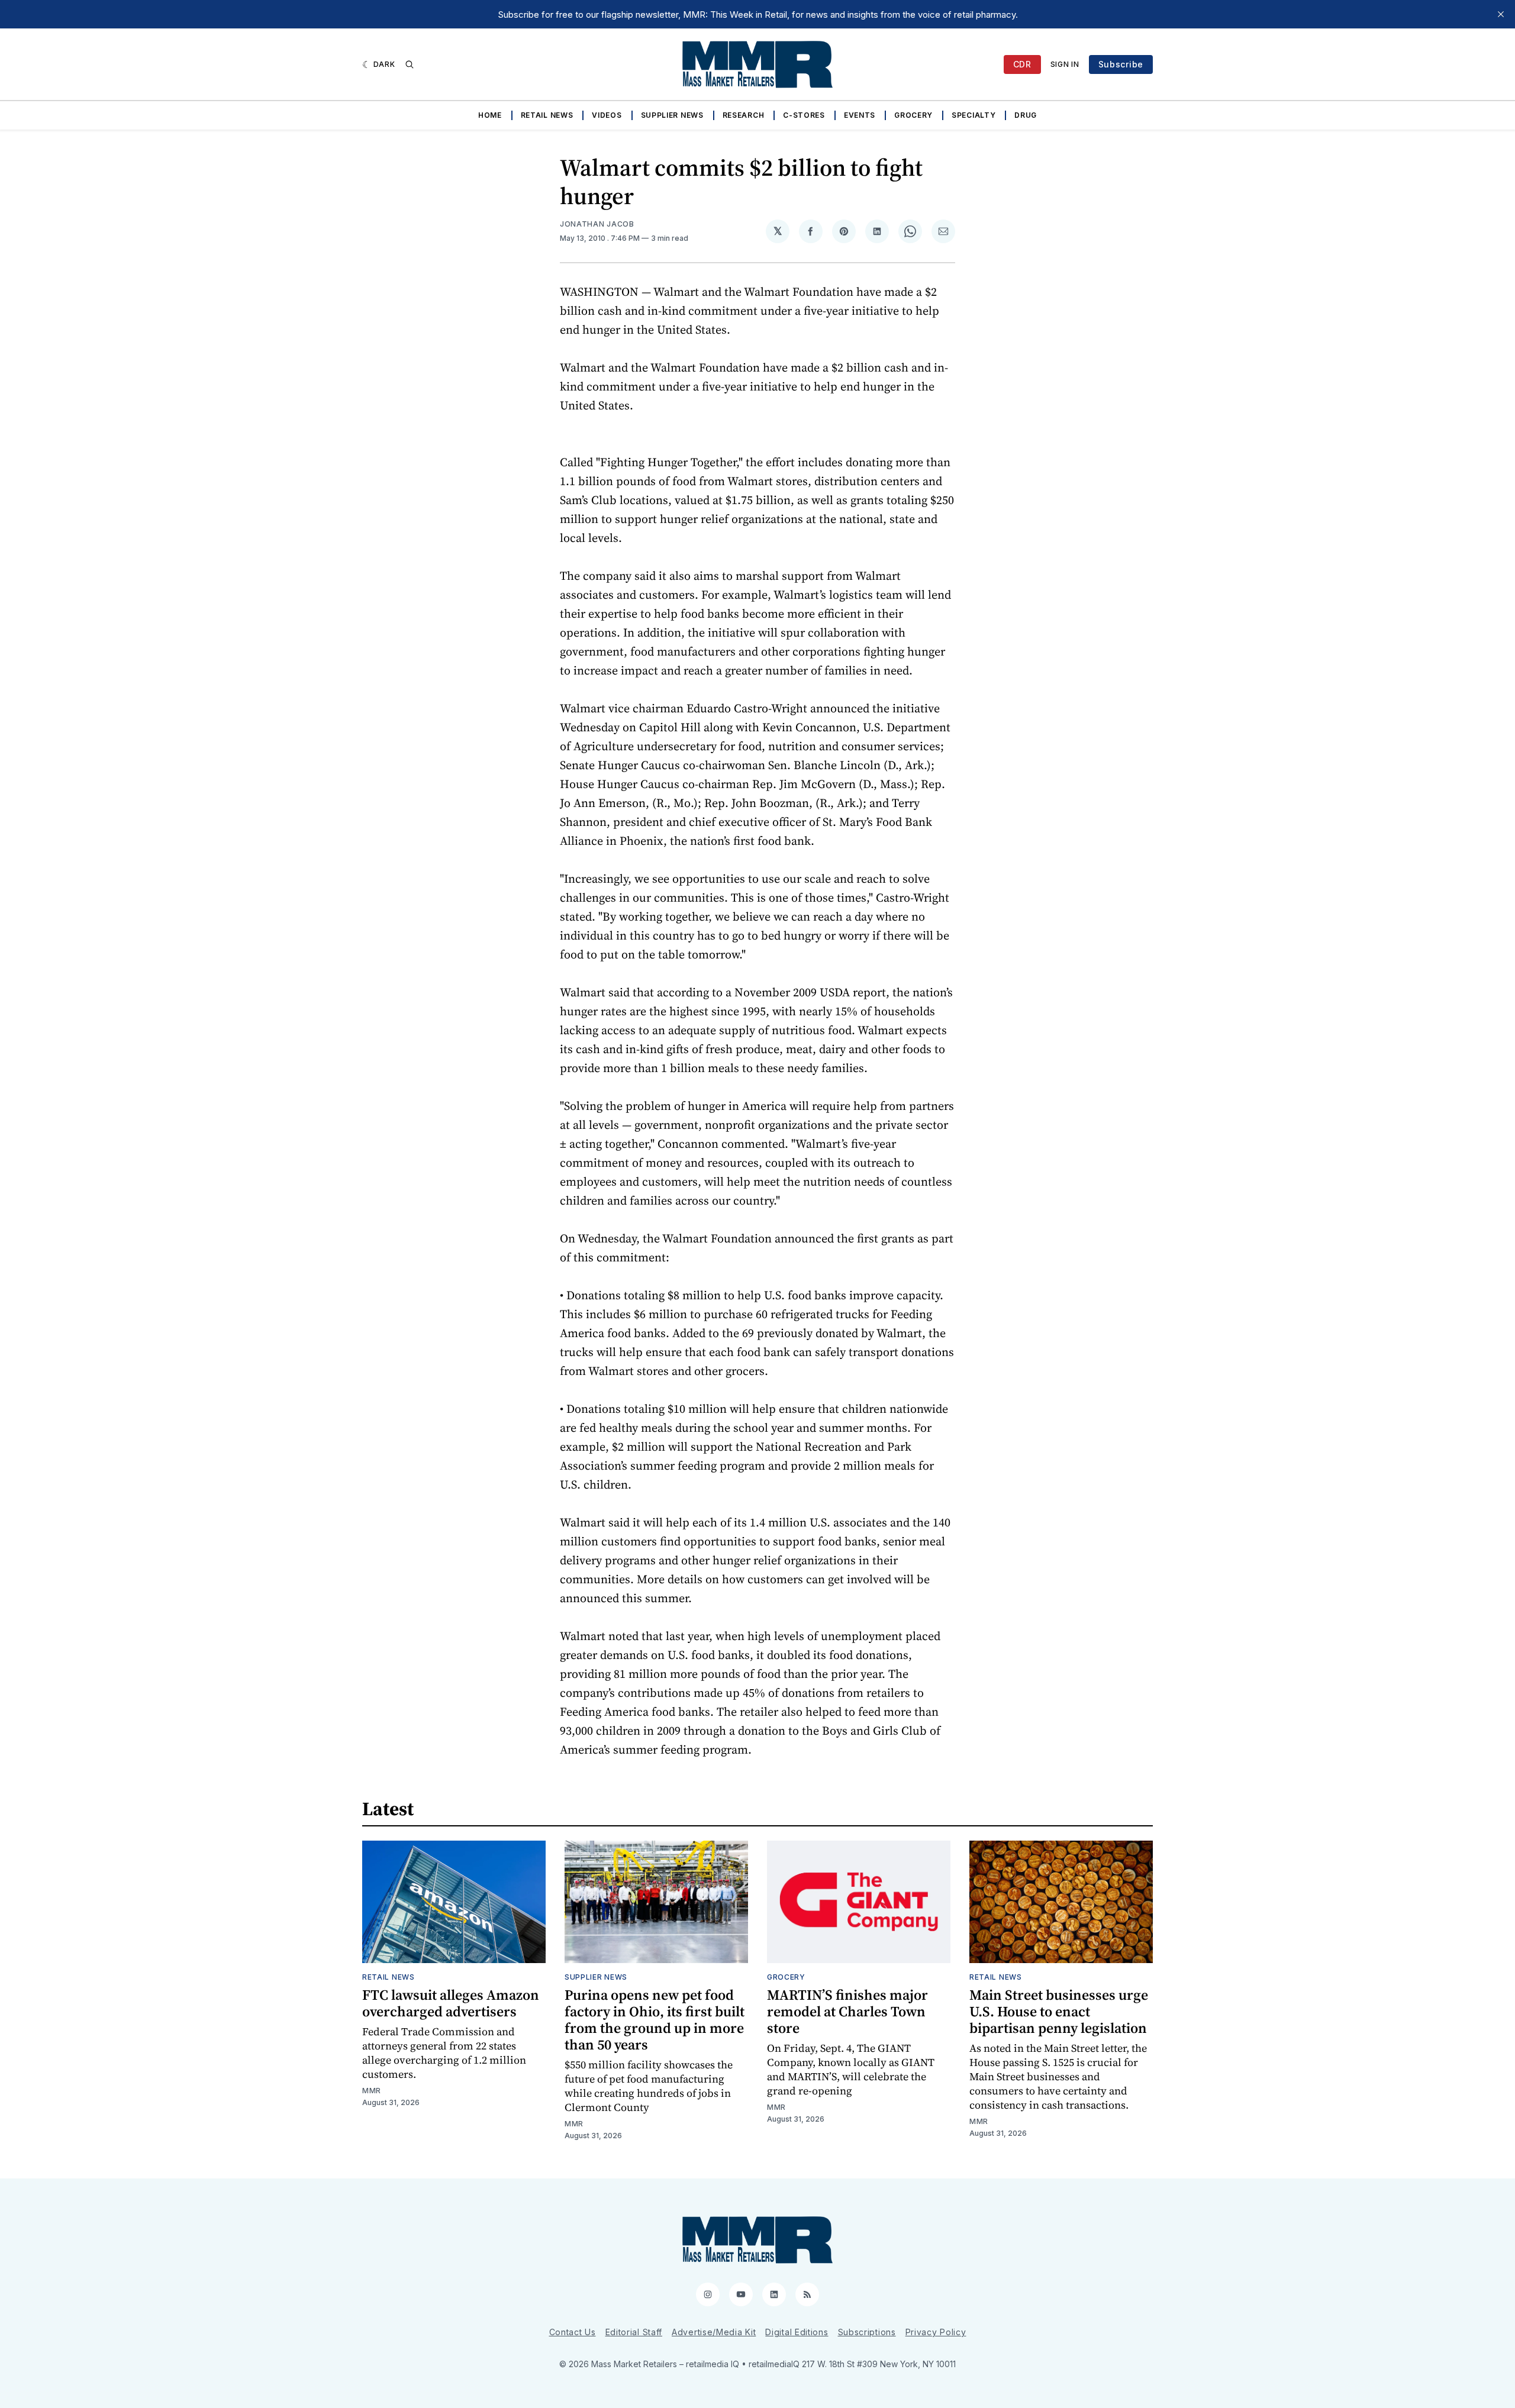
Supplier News (672, 115)
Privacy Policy (936, 2332)
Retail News (547, 115)
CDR (1022, 64)
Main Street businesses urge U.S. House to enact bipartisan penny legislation (1059, 2011)
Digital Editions (797, 2332)
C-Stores (804, 115)
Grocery (913, 115)
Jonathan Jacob (597, 224)
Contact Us (573, 2332)
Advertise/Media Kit (714, 2332)
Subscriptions (867, 2332)
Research (744, 115)
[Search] (410, 64)
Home (490, 115)
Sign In (1065, 64)
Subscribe (1121, 64)
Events (860, 115)
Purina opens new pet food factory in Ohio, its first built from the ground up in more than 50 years (655, 2020)
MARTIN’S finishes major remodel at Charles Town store (847, 2011)
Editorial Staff (634, 2332)
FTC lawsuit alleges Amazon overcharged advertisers (451, 2003)
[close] (1501, 14)
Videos (607, 115)
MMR (372, 2091)
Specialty (974, 115)
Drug (1026, 115)
